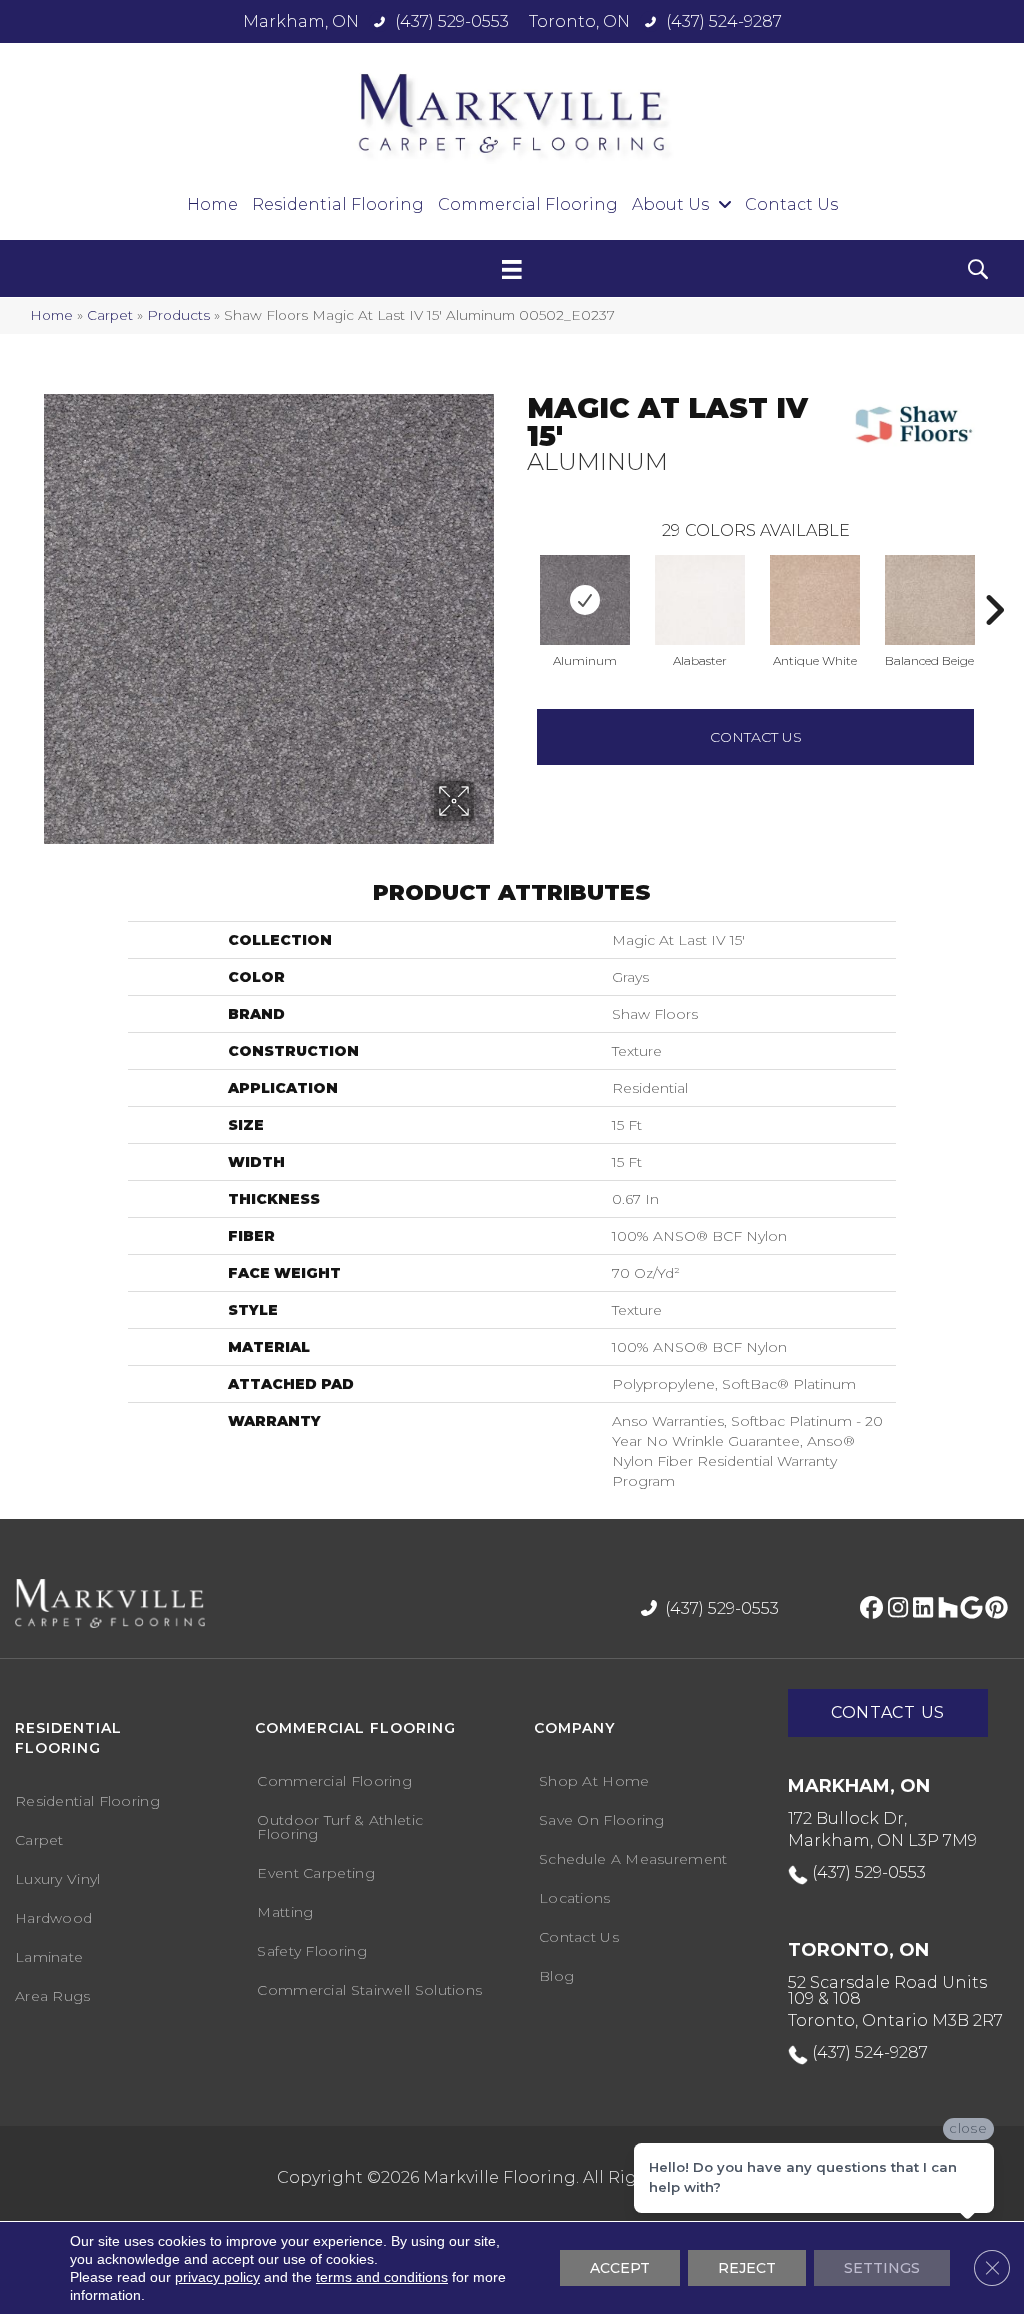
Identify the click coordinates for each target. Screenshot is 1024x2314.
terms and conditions (382, 2277)
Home (51, 315)
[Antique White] (815, 600)
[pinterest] (993, 1609)
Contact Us (756, 737)
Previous (517, 580)
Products (178, 315)
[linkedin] (918, 1609)
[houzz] (943, 1609)
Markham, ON (301, 21)
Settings (882, 2268)
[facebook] (868, 1609)
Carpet (110, 315)
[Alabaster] (700, 600)
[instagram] (893, 1609)
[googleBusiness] (968, 1609)
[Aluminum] (585, 600)
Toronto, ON (579, 21)
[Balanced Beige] (930, 600)
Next (994, 580)
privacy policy (217, 2277)
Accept (620, 2268)
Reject (747, 2268)
